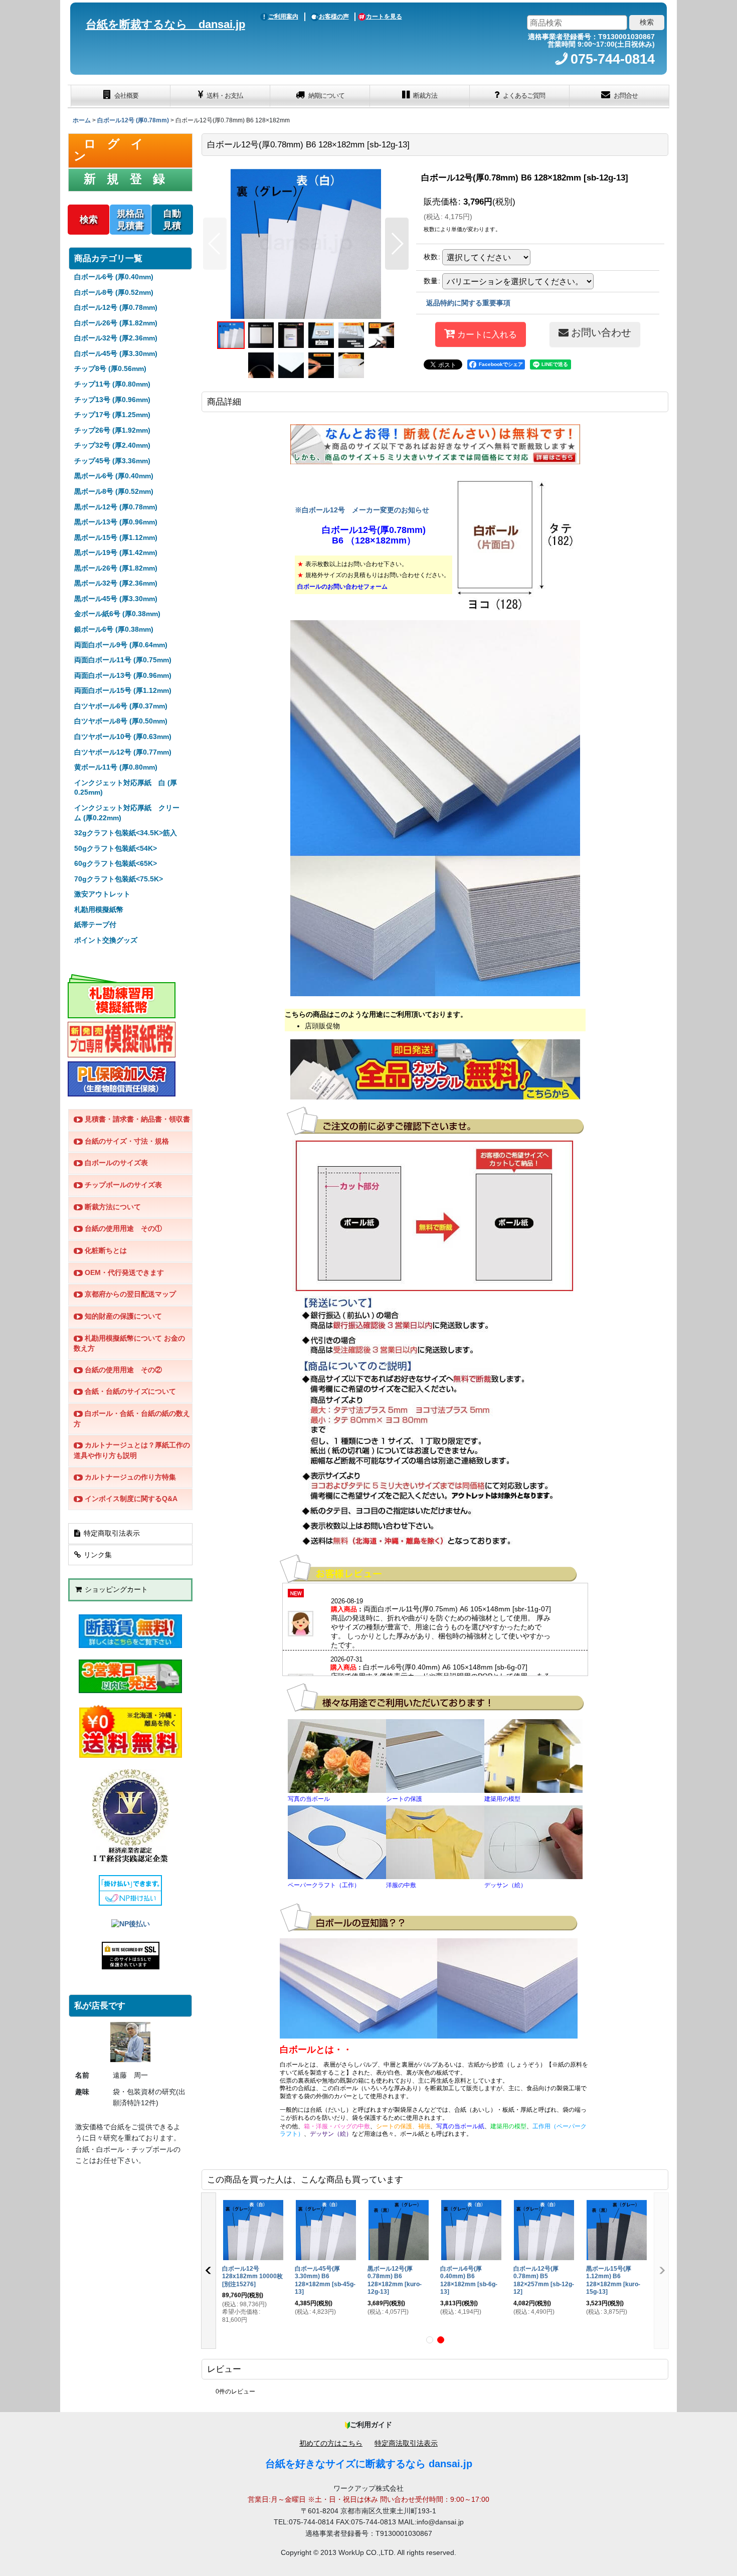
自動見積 (172, 220)
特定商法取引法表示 (406, 2443)
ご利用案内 (283, 17)
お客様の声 (334, 17)
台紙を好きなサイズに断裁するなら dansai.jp (369, 2464)
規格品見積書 (130, 220)
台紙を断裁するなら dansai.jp (165, 24)
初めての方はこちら (331, 2443)
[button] (215, 244)
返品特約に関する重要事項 (468, 303)
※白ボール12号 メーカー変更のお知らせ (362, 510)
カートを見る (384, 17)
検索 (89, 220)
